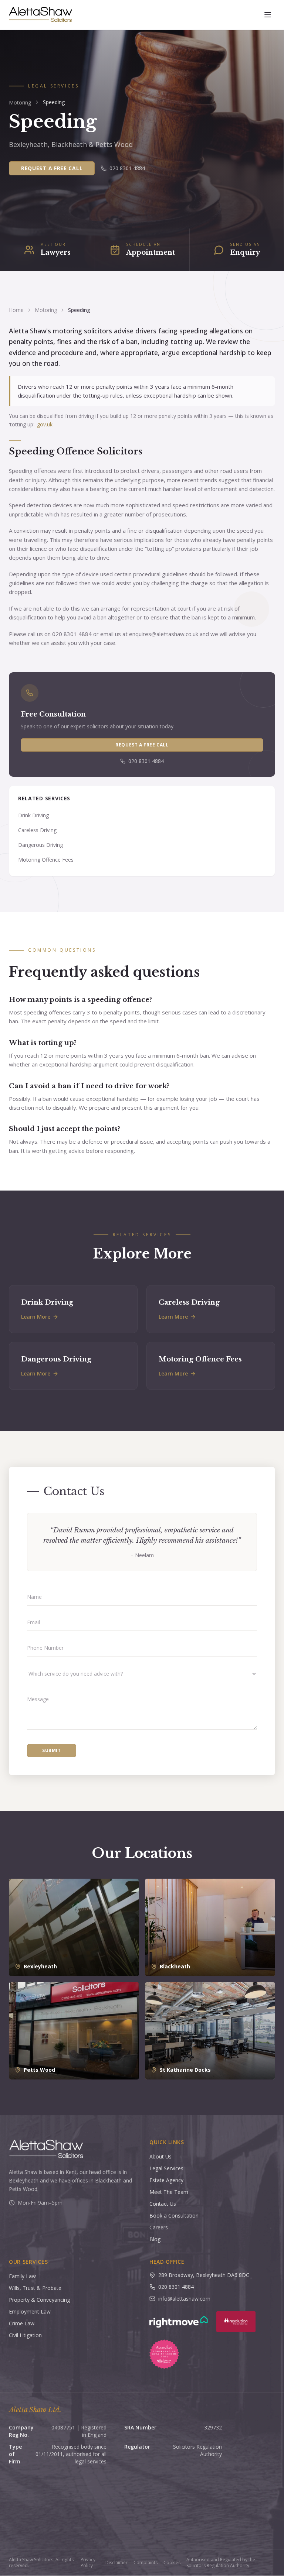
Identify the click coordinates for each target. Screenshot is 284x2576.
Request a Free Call (52, 168)
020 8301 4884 (127, 168)
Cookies (172, 2563)
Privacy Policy (88, 2563)
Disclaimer (116, 2563)
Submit (52, 1750)
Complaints (146, 2563)
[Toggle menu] (268, 15)
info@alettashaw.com (184, 2299)
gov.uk (45, 424)
